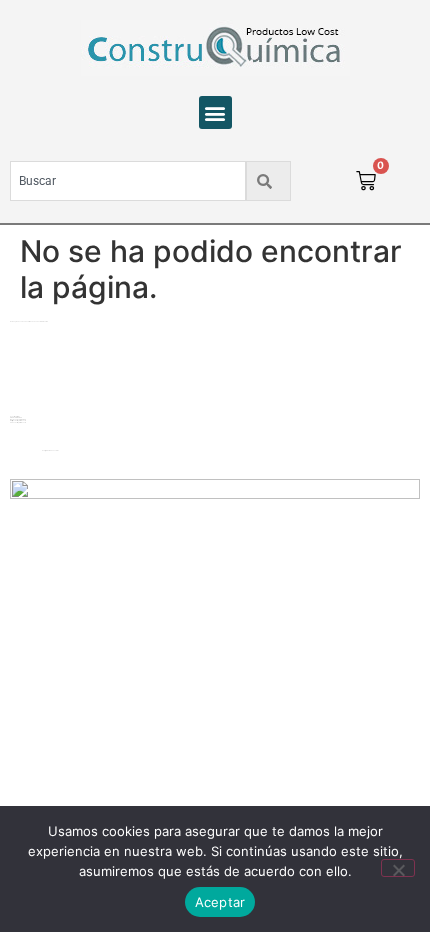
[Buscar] (268, 181)
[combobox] (128, 181)
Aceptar (220, 902)
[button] (215, 112)
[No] (398, 868)
